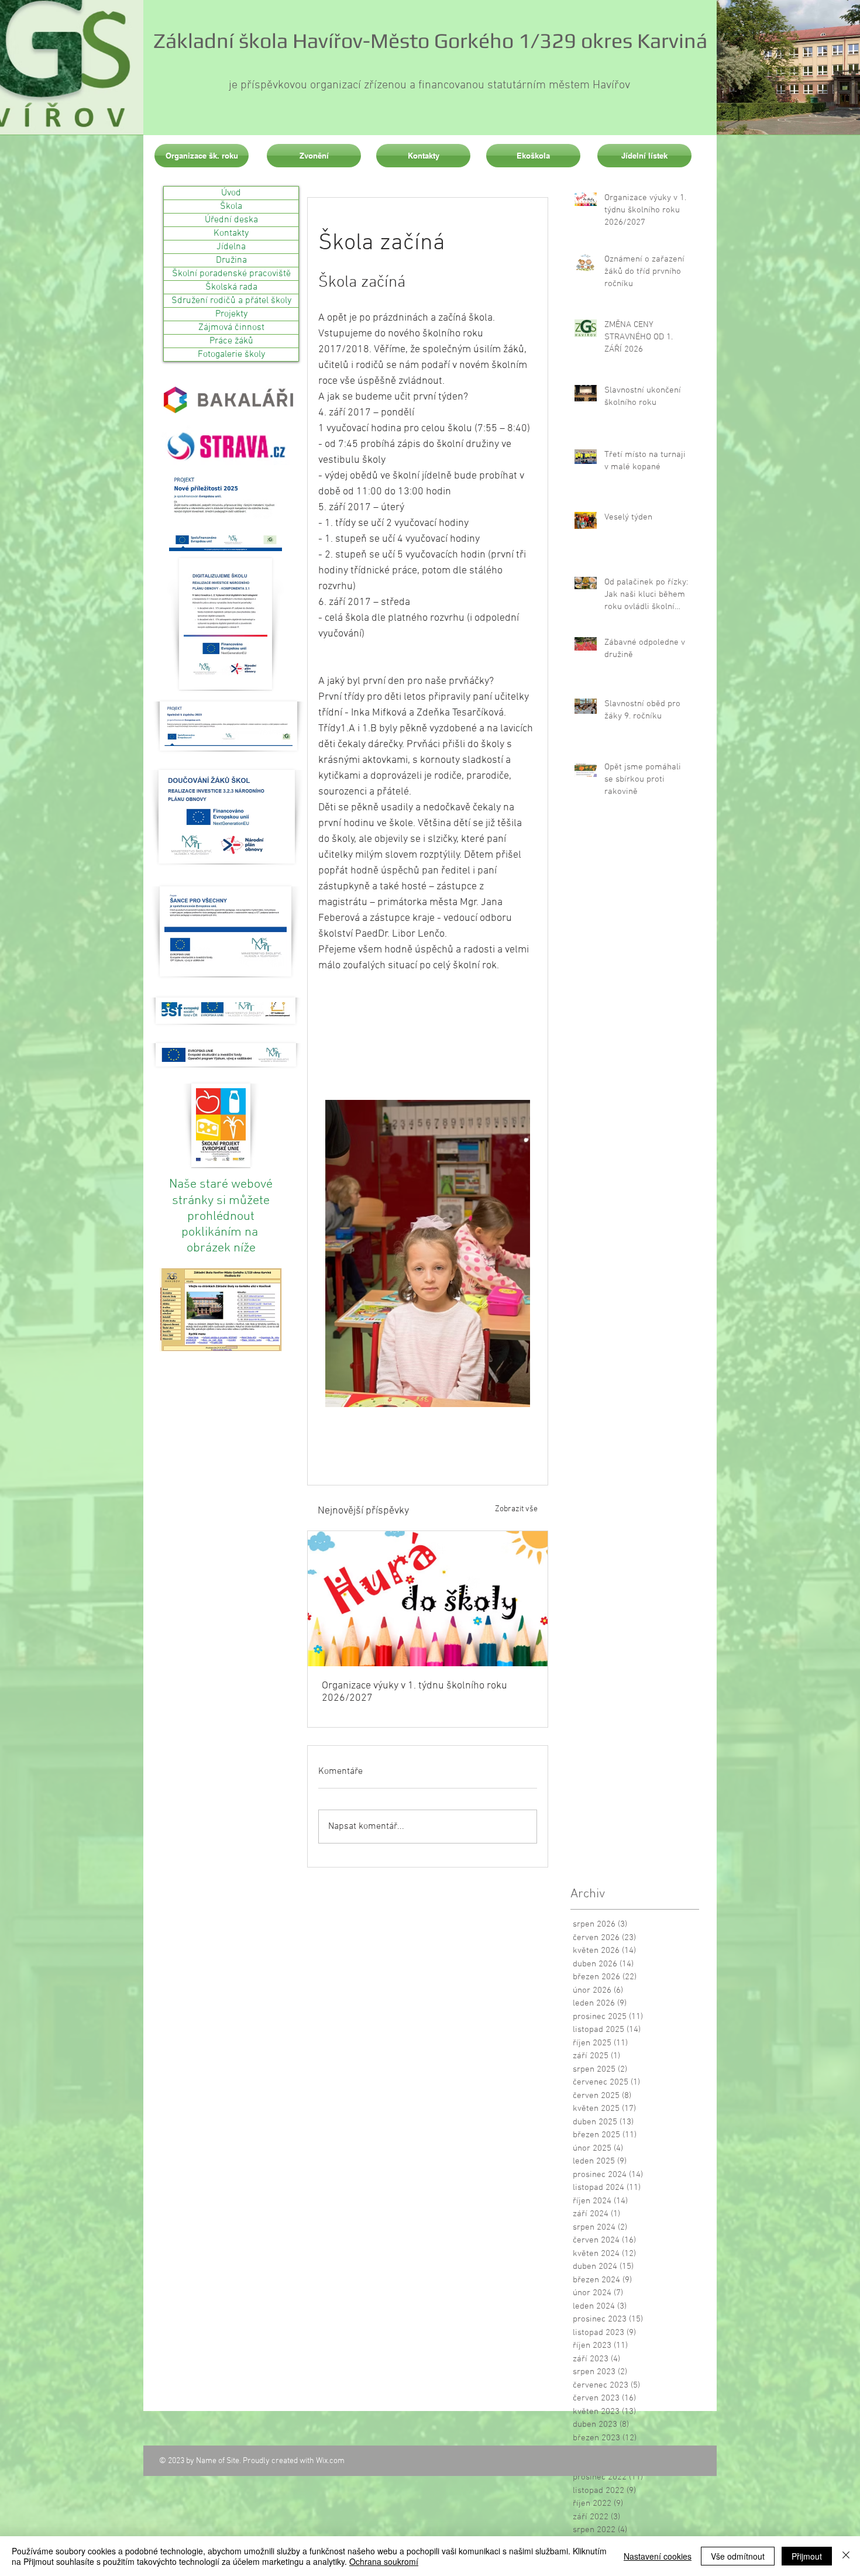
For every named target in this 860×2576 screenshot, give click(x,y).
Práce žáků (231, 341)
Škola (231, 207)
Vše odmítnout (738, 2556)
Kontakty (231, 233)
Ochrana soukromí (384, 2561)
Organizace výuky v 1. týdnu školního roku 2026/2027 (414, 1692)
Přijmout (807, 2556)
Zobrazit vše (516, 1509)
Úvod (231, 193)
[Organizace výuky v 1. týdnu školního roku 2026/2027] (428, 1599)
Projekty (231, 314)
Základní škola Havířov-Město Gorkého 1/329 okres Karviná (430, 40)
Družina (231, 260)
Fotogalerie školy (231, 355)
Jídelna (231, 247)
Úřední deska (231, 220)
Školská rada (231, 287)
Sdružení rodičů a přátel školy (231, 301)
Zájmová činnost (231, 328)
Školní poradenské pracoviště (231, 274)
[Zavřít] (846, 2556)
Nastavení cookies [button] (658, 2556)
